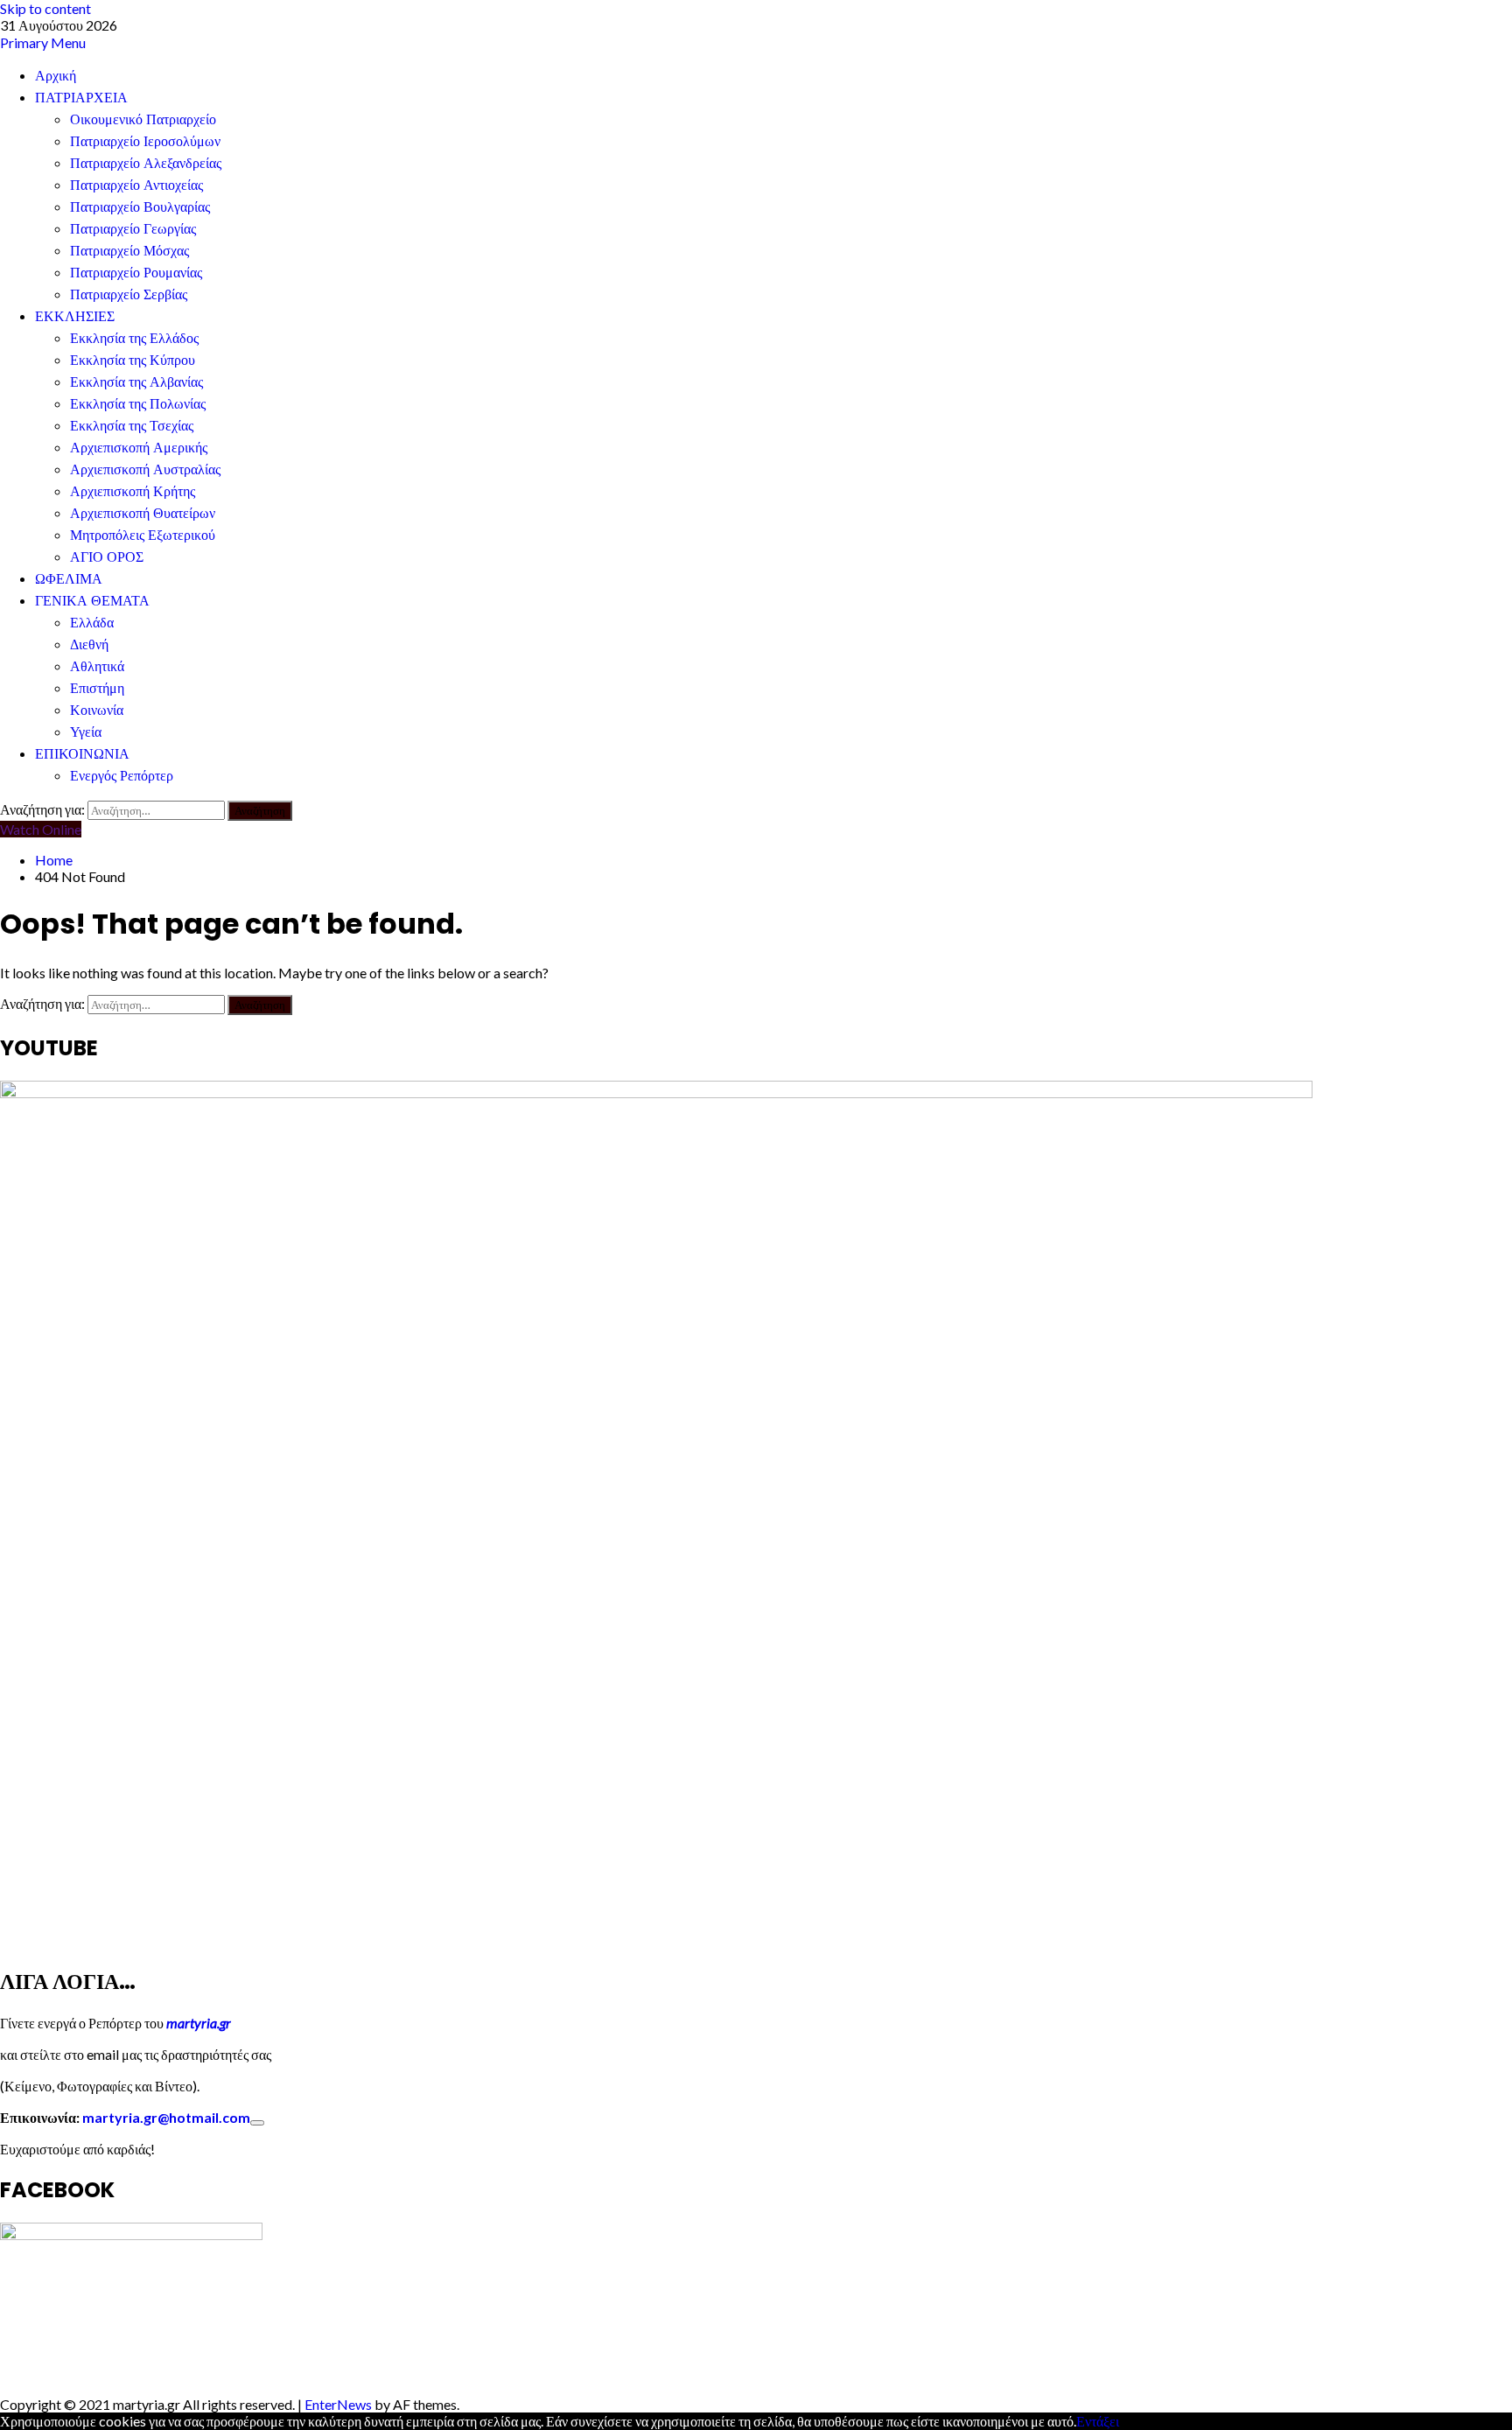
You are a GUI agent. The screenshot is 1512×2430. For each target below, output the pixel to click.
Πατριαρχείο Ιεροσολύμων (145, 141)
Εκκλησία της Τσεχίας (132, 426)
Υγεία (86, 732)
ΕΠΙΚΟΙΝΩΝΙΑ (82, 754)
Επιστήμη (97, 688)
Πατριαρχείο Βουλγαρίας (140, 207)
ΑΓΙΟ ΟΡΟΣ (107, 557)
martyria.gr (197, 2023)
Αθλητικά (97, 666)
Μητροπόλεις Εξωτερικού (143, 535)
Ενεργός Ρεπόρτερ (122, 776)
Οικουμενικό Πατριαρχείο (143, 119)
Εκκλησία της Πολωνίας (138, 404)
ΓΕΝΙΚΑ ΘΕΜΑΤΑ (92, 601)
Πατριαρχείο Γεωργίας (133, 229)
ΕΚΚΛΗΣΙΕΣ (75, 316)
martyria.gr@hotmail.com (166, 2117)
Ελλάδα (92, 623)
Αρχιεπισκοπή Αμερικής (139, 448)
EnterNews (338, 2404)
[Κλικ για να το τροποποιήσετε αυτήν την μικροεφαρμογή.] (257, 2123)
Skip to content (45, 8)
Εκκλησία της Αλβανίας (136, 382)
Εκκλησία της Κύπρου (133, 360)
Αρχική (56, 76)
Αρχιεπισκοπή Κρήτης (133, 491)
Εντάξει (1098, 2421)
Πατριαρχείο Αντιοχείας (136, 185)
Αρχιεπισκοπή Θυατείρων (143, 513)
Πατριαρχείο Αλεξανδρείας (146, 163)
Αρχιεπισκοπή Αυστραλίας (145, 469)
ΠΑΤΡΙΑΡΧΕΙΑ (81, 98)
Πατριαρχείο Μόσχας (129, 251)
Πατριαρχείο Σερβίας (129, 294)
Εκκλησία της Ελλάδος (134, 338)
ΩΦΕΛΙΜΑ (69, 579)
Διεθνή (89, 644)
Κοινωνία (97, 710)
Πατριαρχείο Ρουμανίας (136, 273)
